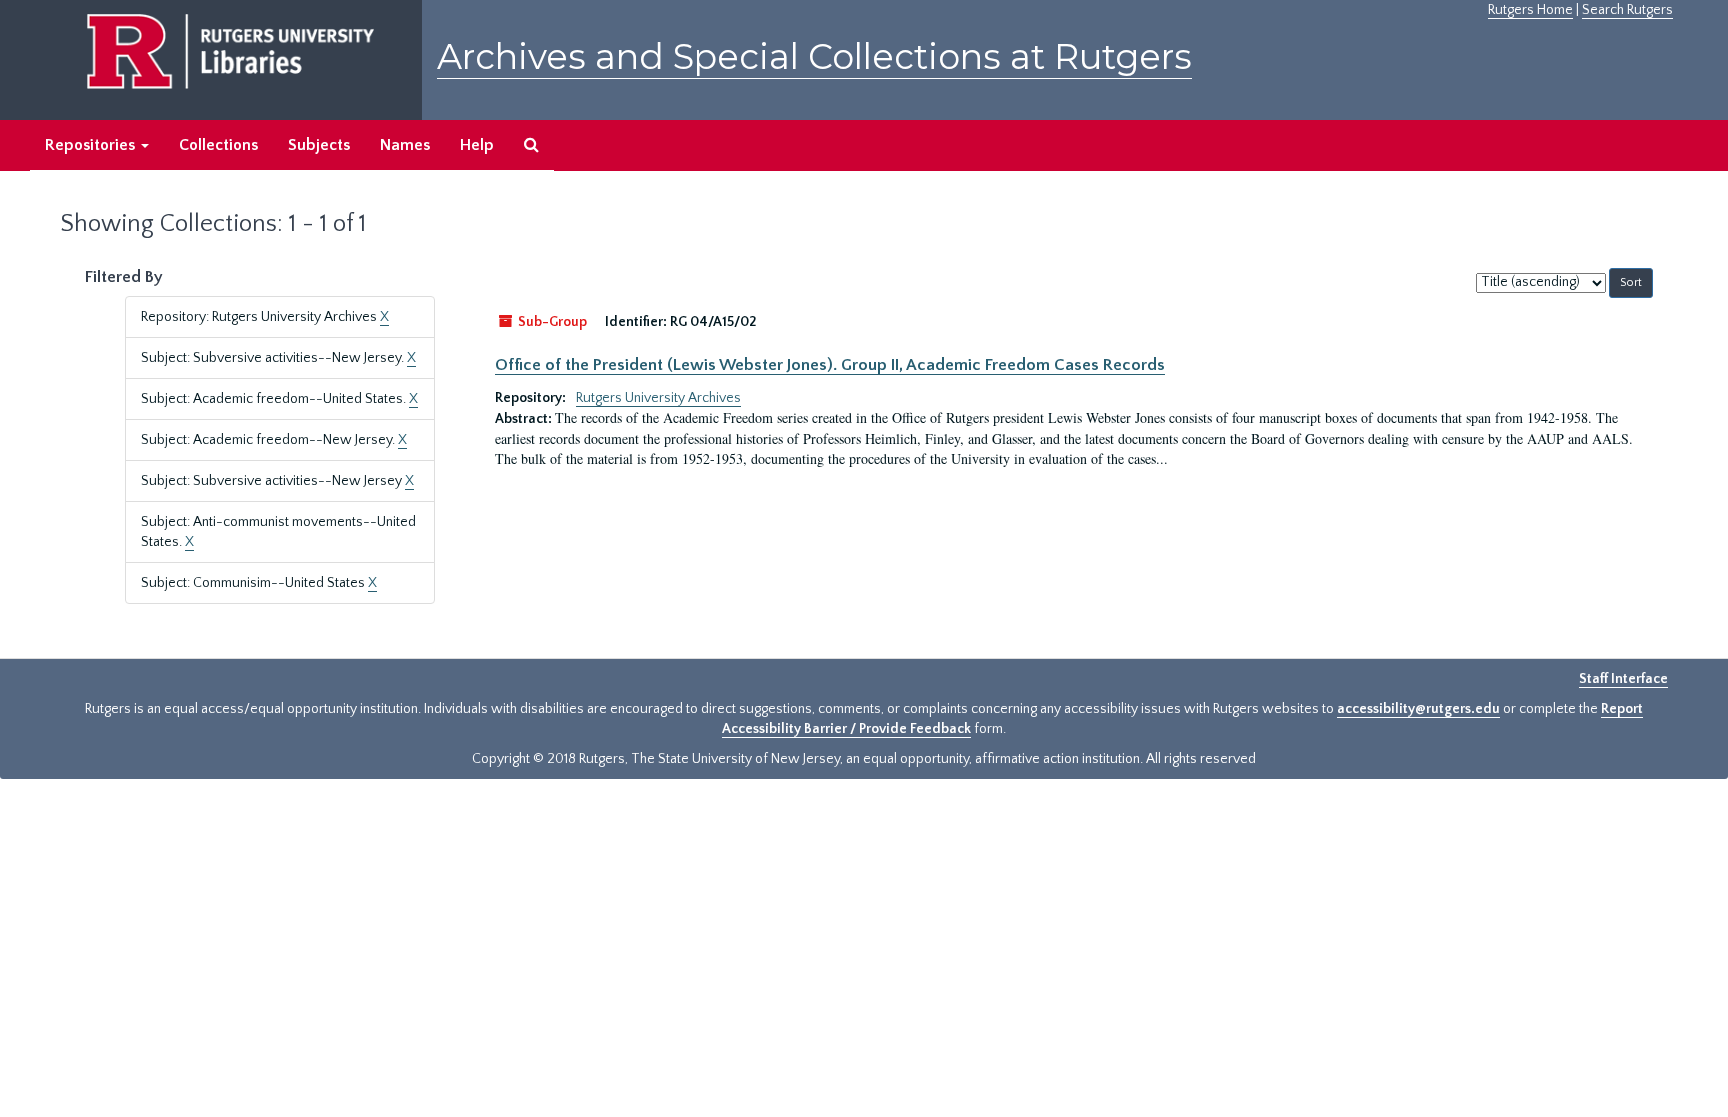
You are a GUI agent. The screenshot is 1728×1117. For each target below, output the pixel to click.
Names (405, 145)
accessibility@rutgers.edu (1418, 709)
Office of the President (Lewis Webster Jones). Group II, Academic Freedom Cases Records (830, 365)
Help (477, 145)
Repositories (92, 145)
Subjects (319, 145)
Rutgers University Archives (658, 398)
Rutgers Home (1530, 10)
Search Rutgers (1627, 10)
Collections (218, 145)
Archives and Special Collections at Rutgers (814, 56)
